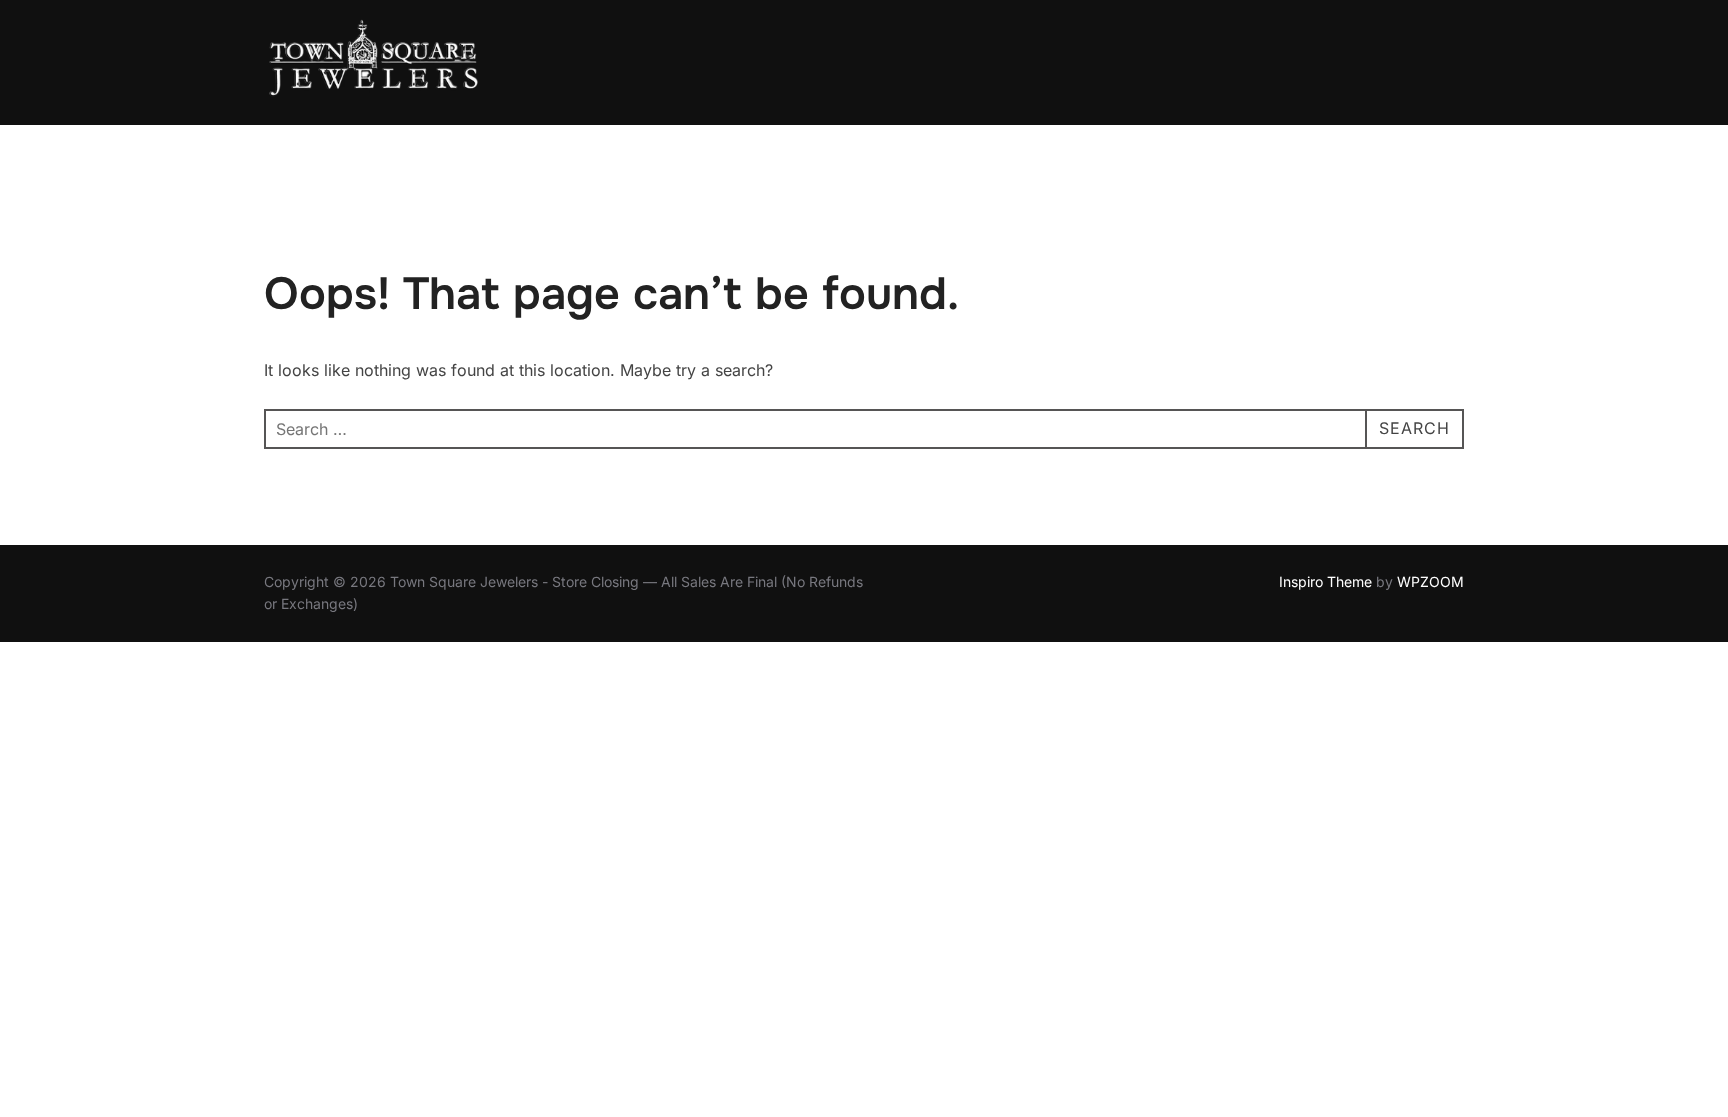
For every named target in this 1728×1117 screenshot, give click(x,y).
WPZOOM (1430, 581)
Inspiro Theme (1325, 581)
